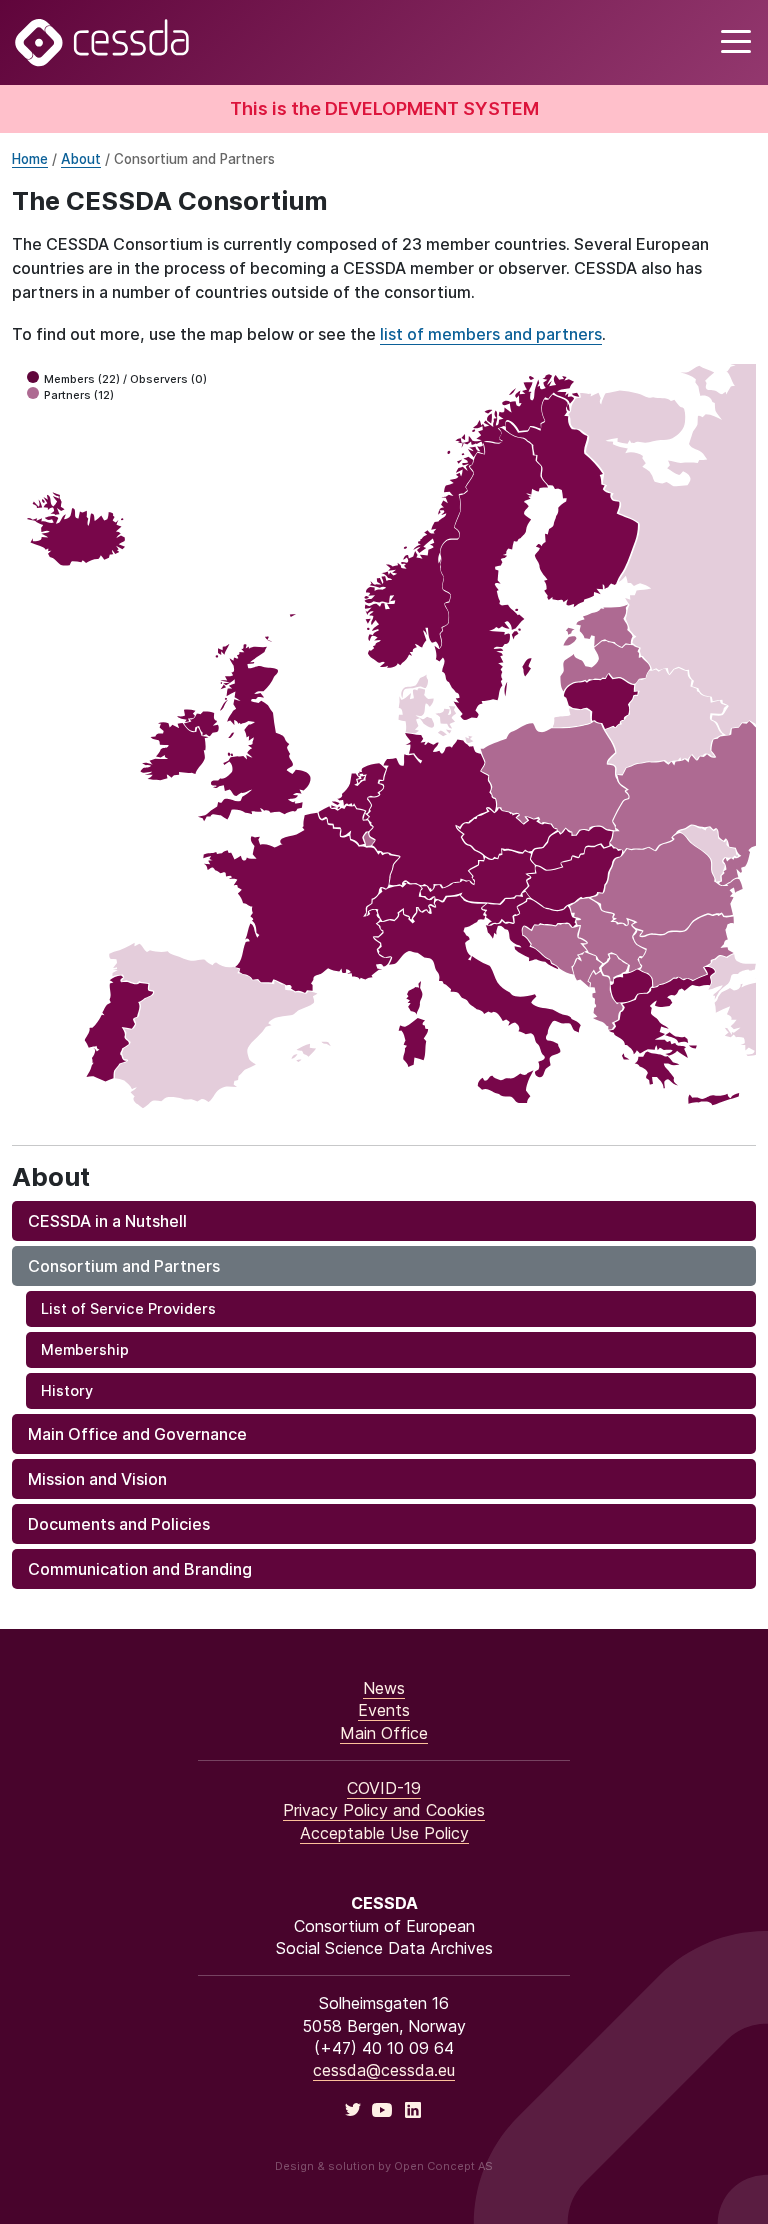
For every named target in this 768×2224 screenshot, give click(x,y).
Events (384, 1710)
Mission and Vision (97, 1479)
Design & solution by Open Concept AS (384, 2166)
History (67, 1390)
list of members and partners (491, 334)
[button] (733, 42)
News (384, 1688)
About (81, 159)
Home (30, 159)
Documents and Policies (119, 1524)
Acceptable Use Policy (384, 1833)
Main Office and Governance (137, 1434)
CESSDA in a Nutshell (107, 1221)
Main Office (384, 1733)
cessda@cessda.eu (384, 2070)
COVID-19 (384, 1788)
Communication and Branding (140, 1569)
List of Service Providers (128, 1308)
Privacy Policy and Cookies (384, 1810)
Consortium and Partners (124, 1266)
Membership (85, 1349)
